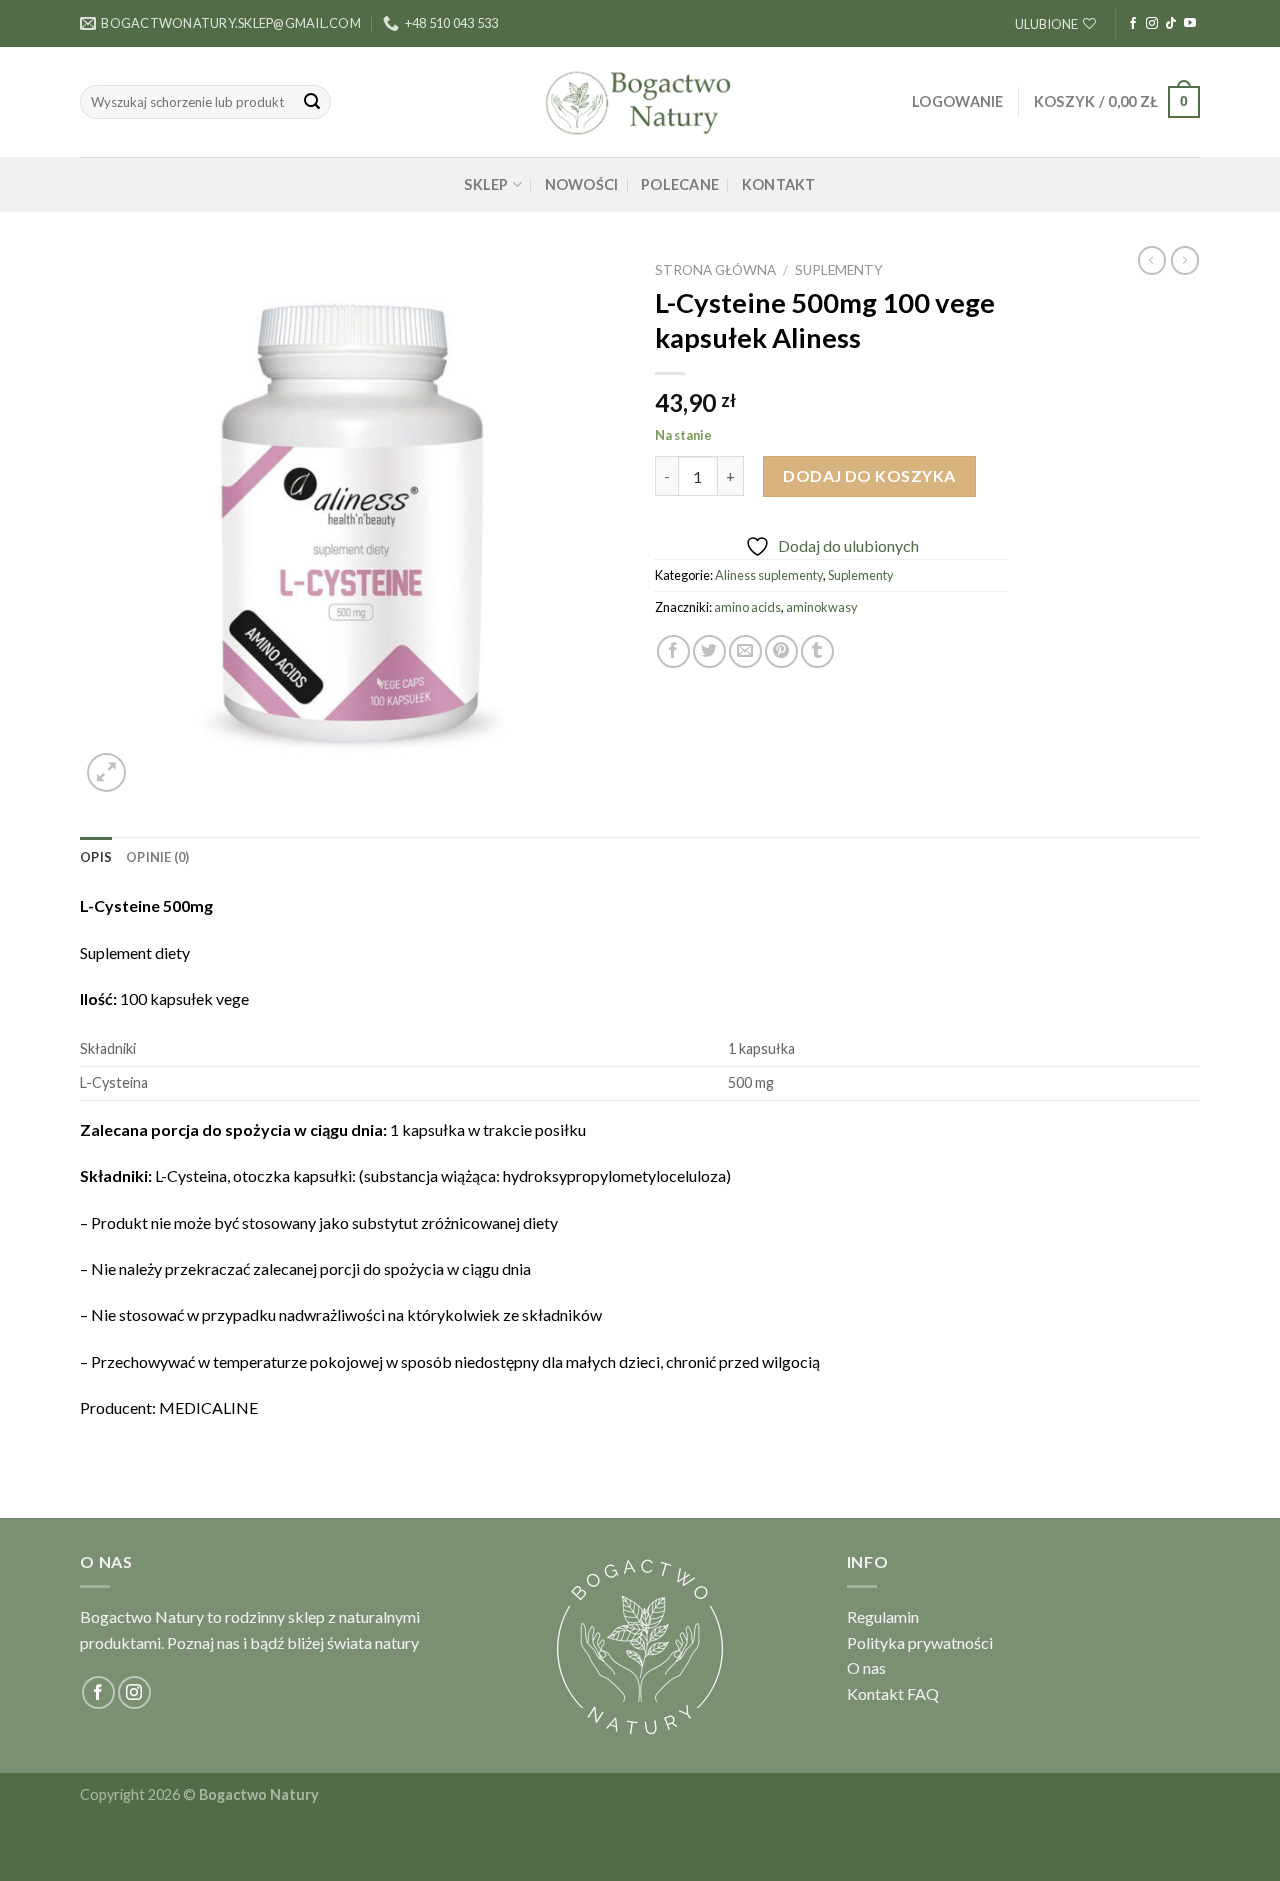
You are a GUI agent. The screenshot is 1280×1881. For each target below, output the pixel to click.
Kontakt (875, 1693)
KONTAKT (779, 184)
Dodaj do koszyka (869, 475)
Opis (96, 857)
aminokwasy (822, 607)
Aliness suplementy (769, 575)
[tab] (96, 857)
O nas (866, 1667)
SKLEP (486, 184)
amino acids (747, 607)
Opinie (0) (158, 857)
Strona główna (715, 270)
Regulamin (883, 1616)
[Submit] (312, 102)
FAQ (923, 1693)
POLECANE (680, 184)
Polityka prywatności (920, 1642)
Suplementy (839, 270)
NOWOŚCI (582, 184)
